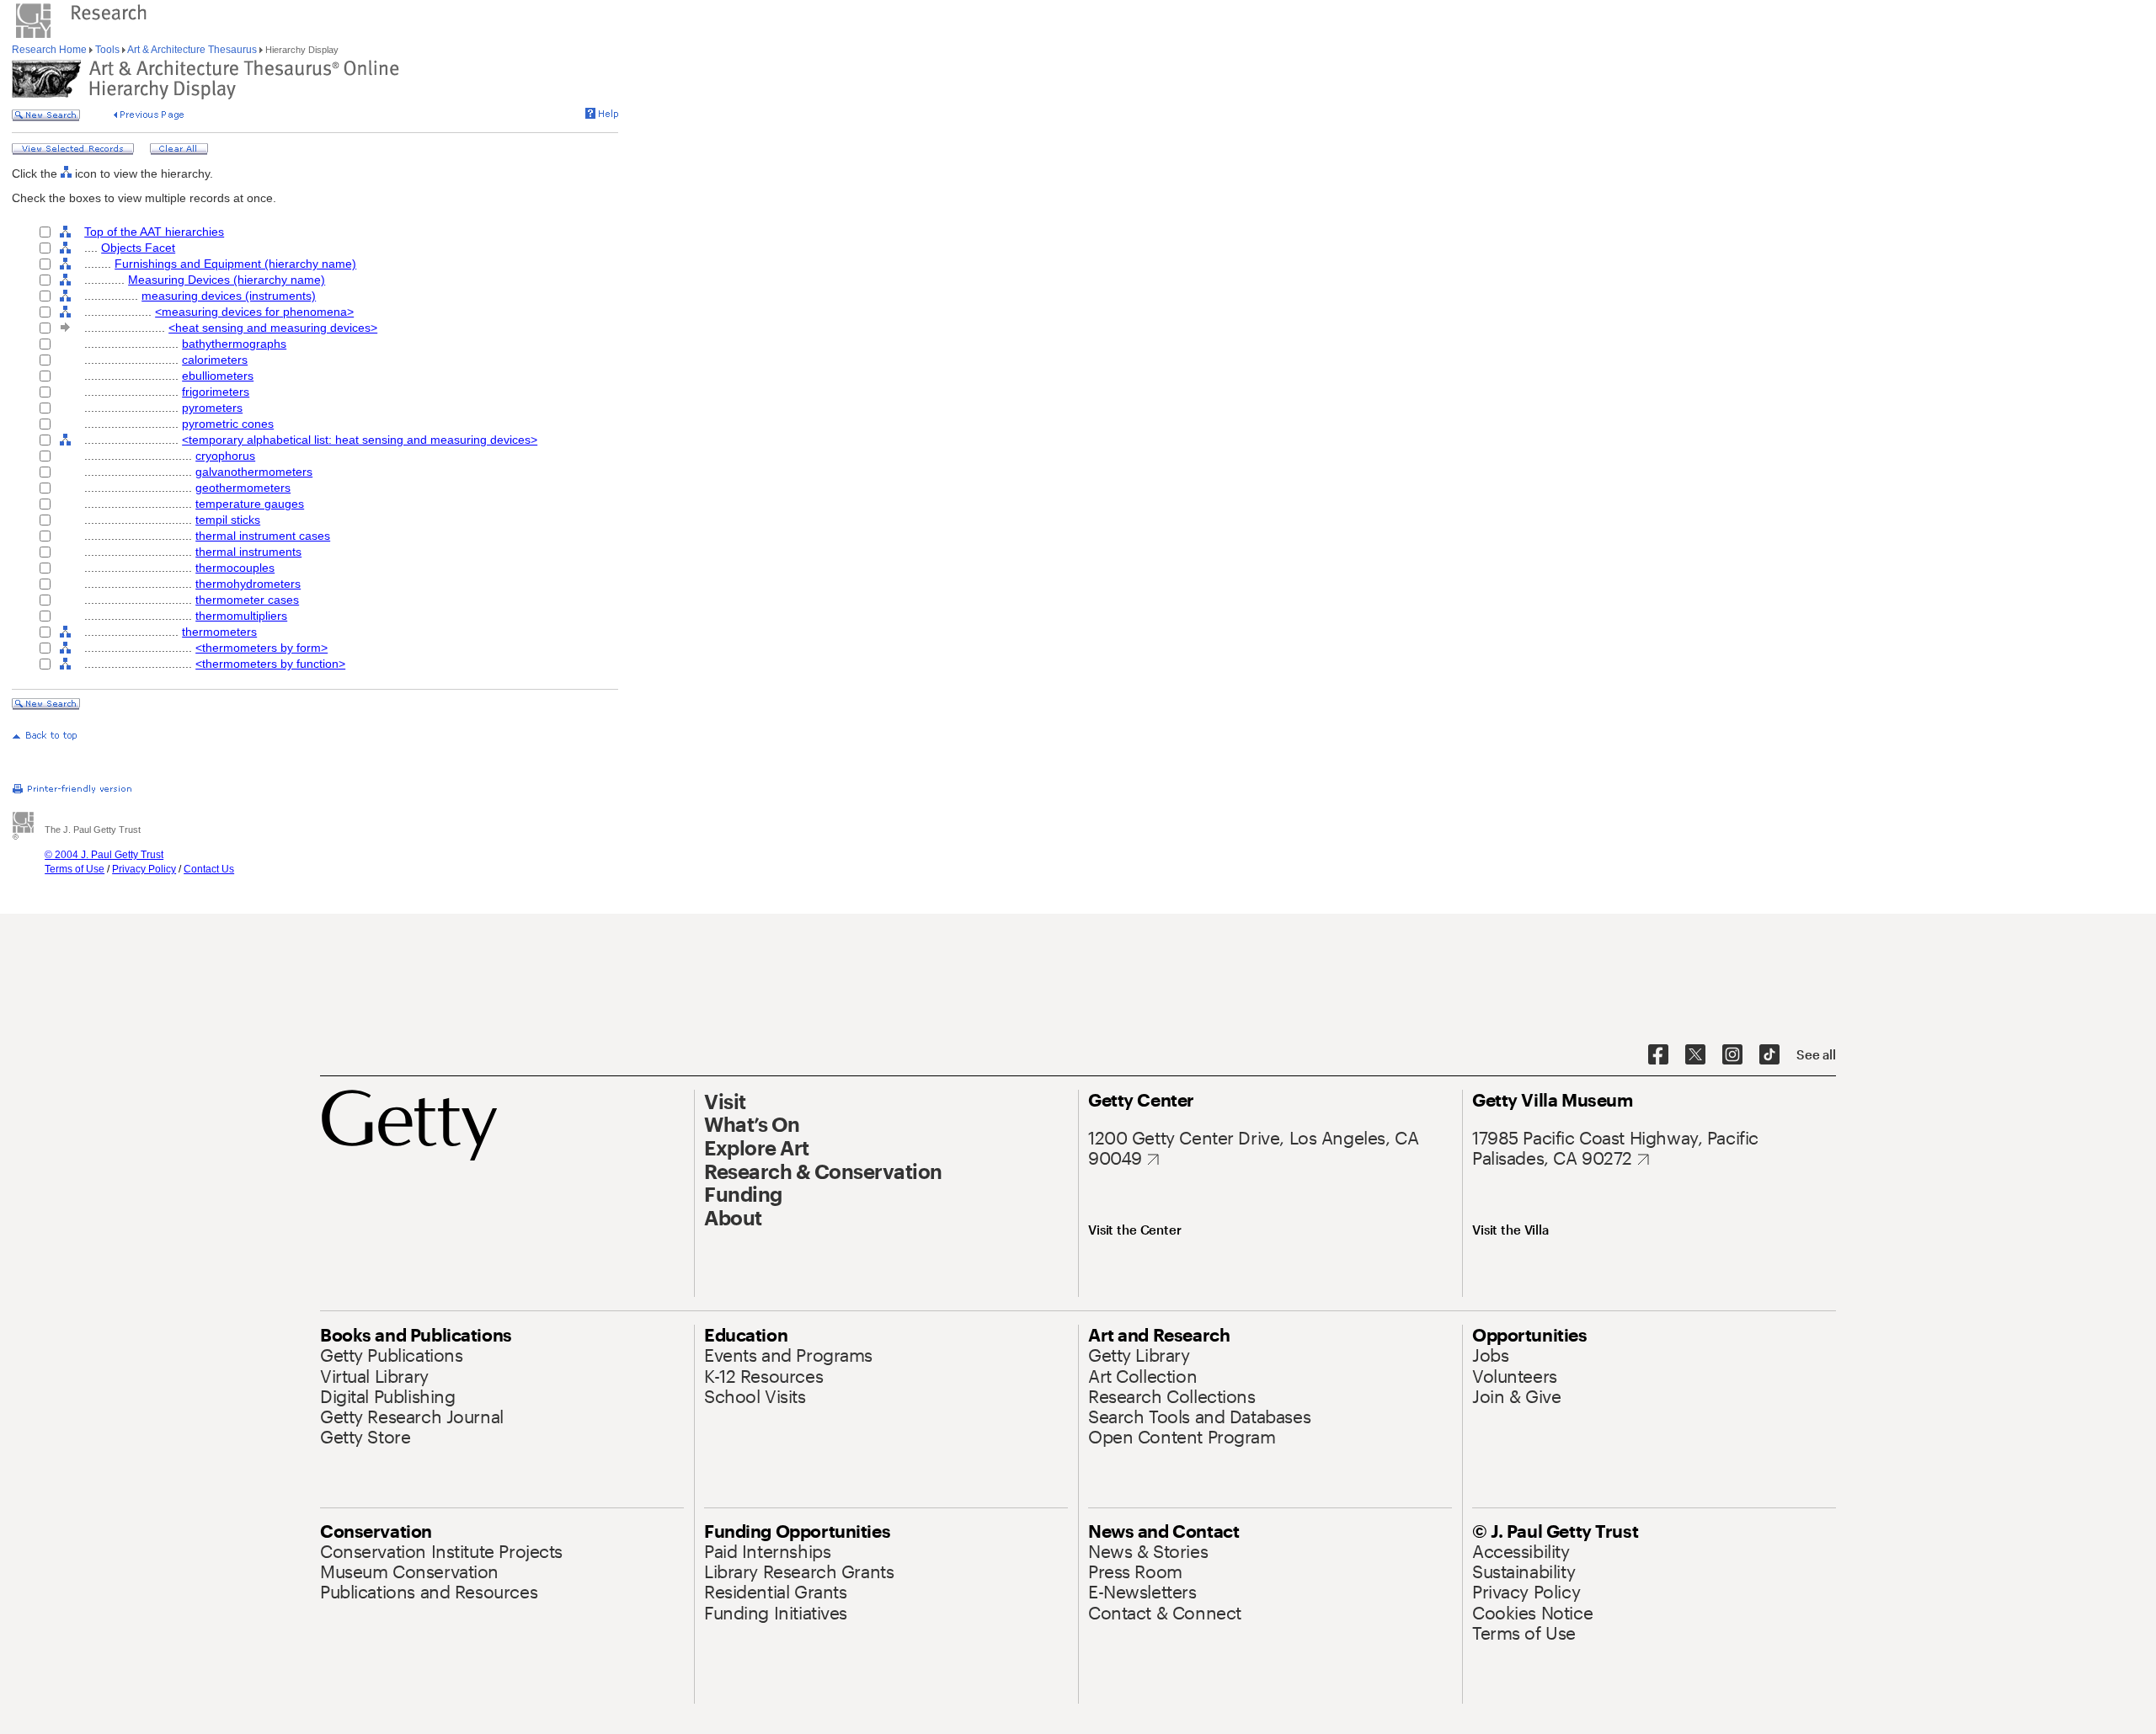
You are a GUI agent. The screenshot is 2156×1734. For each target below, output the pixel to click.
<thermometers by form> (261, 648)
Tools (107, 50)
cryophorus (225, 456)
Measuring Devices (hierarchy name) (227, 280)
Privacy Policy (144, 869)
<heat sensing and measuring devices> (273, 328)
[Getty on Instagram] (1732, 1055)
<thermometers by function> (270, 664)
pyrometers (212, 408)
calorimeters (215, 360)
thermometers (219, 632)
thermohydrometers (248, 584)
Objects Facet (138, 248)
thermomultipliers (241, 616)
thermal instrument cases (263, 536)
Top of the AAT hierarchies (154, 232)
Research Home (51, 50)
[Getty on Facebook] (1658, 1055)
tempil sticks (228, 520)
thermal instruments (248, 552)
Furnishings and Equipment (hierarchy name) (235, 264)
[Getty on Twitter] (1695, 1055)
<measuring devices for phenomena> (254, 312)
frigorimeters (216, 392)
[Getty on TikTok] (1769, 1055)
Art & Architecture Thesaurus (192, 50)
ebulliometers (218, 376)
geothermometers (243, 488)
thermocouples (235, 568)
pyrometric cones (228, 424)
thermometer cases (247, 600)
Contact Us (209, 869)
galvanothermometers (254, 472)
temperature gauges (250, 504)
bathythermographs (234, 344)
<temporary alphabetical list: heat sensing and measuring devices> (360, 440)
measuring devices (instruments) (229, 296)
